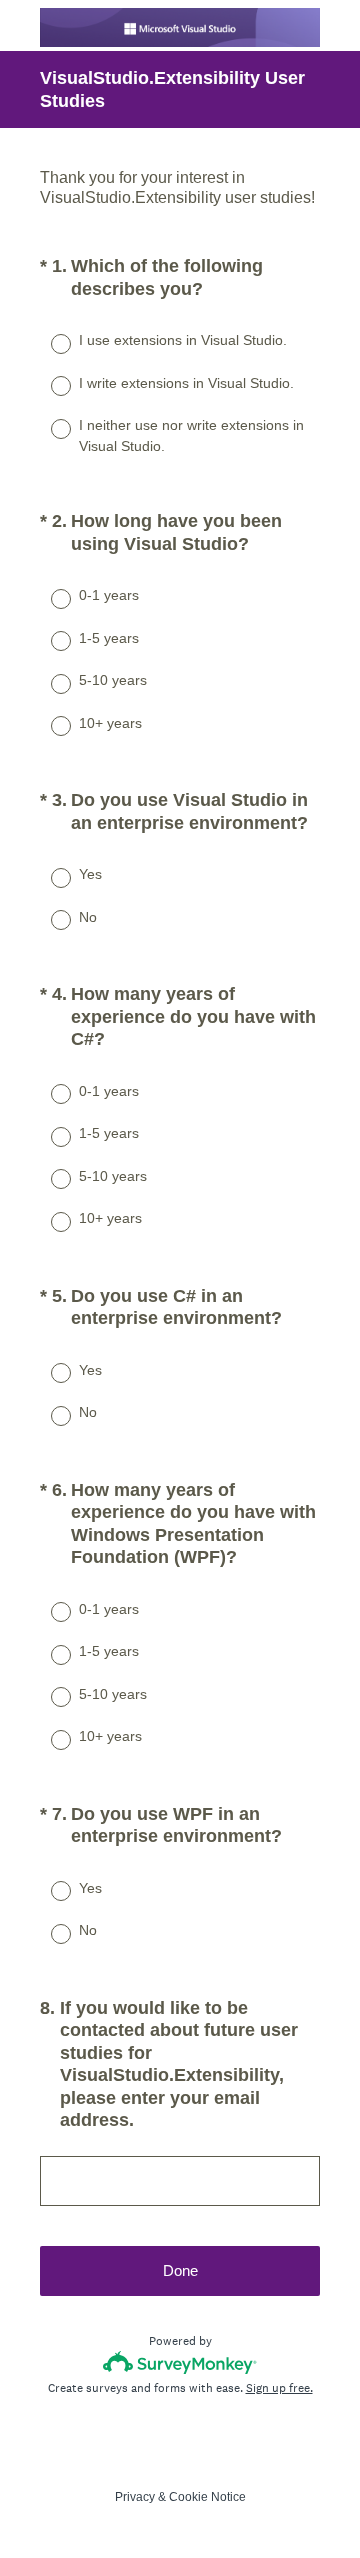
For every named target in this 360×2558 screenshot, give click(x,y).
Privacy (135, 2497)
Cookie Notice (207, 2497)
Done (180, 2270)
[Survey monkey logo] (180, 2362)
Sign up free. (279, 2388)
